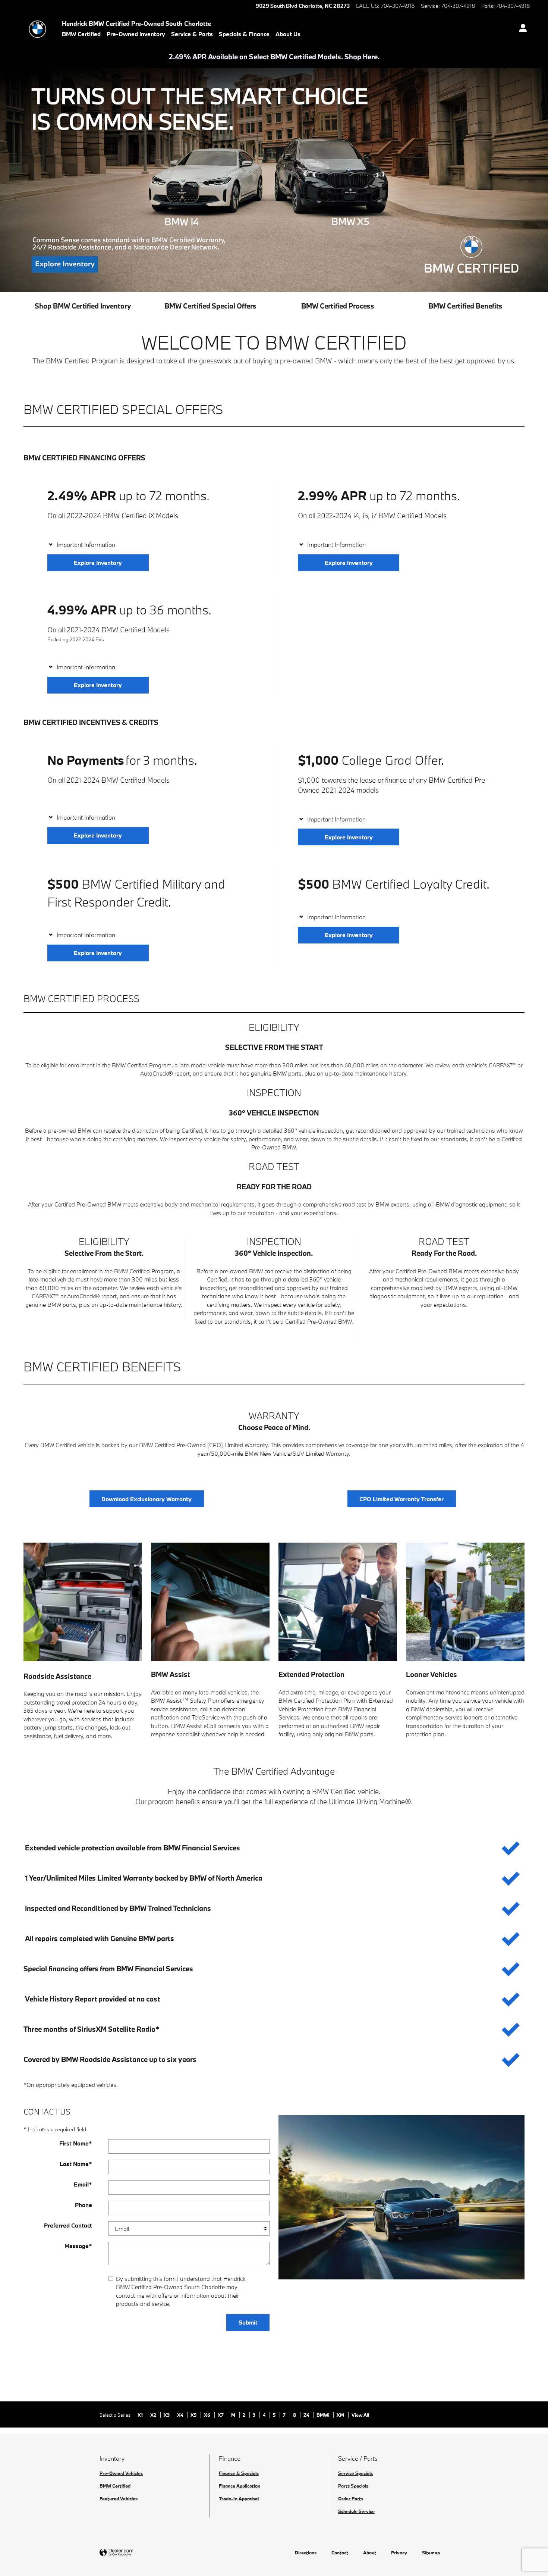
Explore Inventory (98, 563)
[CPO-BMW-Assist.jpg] (210, 1602)
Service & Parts (192, 34)
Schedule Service (356, 2511)
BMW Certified (81, 34)
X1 (141, 2415)
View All (360, 2415)
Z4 (307, 2415)
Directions (306, 2552)
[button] (149, 545)
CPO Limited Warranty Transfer (401, 1499)
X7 (221, 2415)
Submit (248, 2322)
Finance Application (240, 2486)
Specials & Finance (244, 34)
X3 (167, 2415)
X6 (208, 2415)
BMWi (323, 2415)
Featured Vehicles (119, 2498)
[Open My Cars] (521, 29)
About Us (288, 34)
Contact (340, 2552)
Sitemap (431, 2552)
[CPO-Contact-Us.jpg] (401, 2197)
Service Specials (355, 2473)
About (370, 2552)
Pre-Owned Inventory (136, 34)
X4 (181, 2415)
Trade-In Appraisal (239, 2498)
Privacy (399, 2552)
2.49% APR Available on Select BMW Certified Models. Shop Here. (274, 57)
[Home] (37, 29)
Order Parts (351, 2498)
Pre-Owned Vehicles (121, 2473)
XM (341, 2415)
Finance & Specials (239, 2473)
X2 (154, 2415)
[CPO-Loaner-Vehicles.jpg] (465, 1602)
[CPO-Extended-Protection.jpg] (338, 1602)
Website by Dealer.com (135, 2553)
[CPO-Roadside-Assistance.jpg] (83, 1602)
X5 (194, 2415)
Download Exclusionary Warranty (147, 1499)
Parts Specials (353, 2486)
